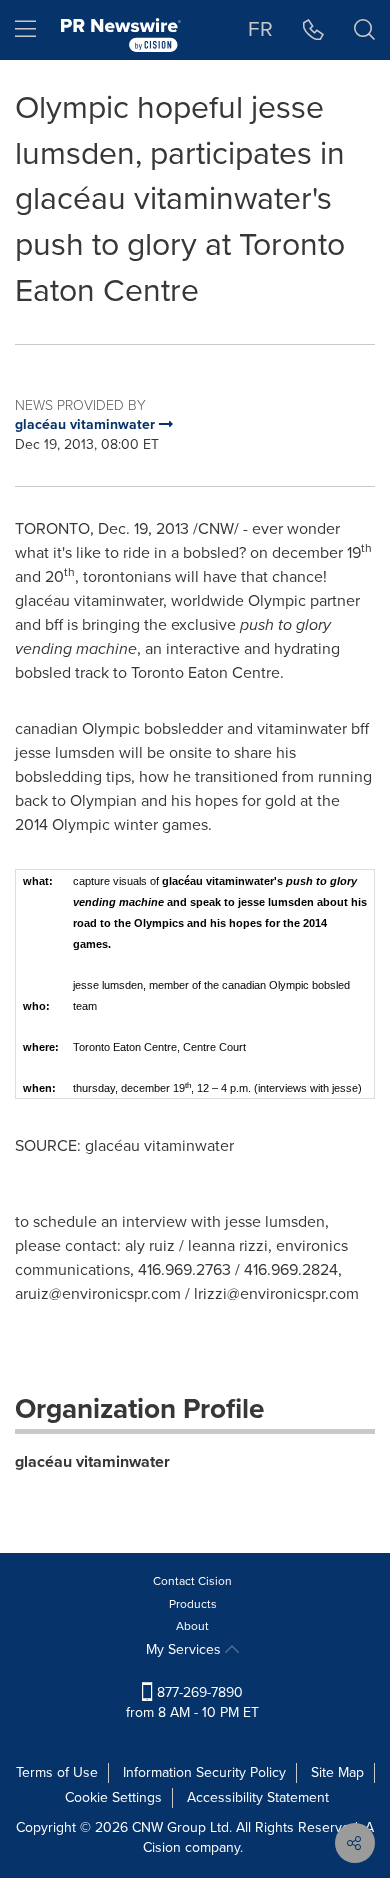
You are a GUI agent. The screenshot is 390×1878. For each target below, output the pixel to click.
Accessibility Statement (258, 1797)
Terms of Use (57, 1772)
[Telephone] (313, 30)
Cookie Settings (113, 1797)
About (192, 1626)
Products (193, 1604)
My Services (185, 1649)
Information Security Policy (204, 1772)
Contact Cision (192, 1581)
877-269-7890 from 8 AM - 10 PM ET (192, 1702)
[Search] (364, 30)
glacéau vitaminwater (92, 1461)
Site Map (337, 1772)
